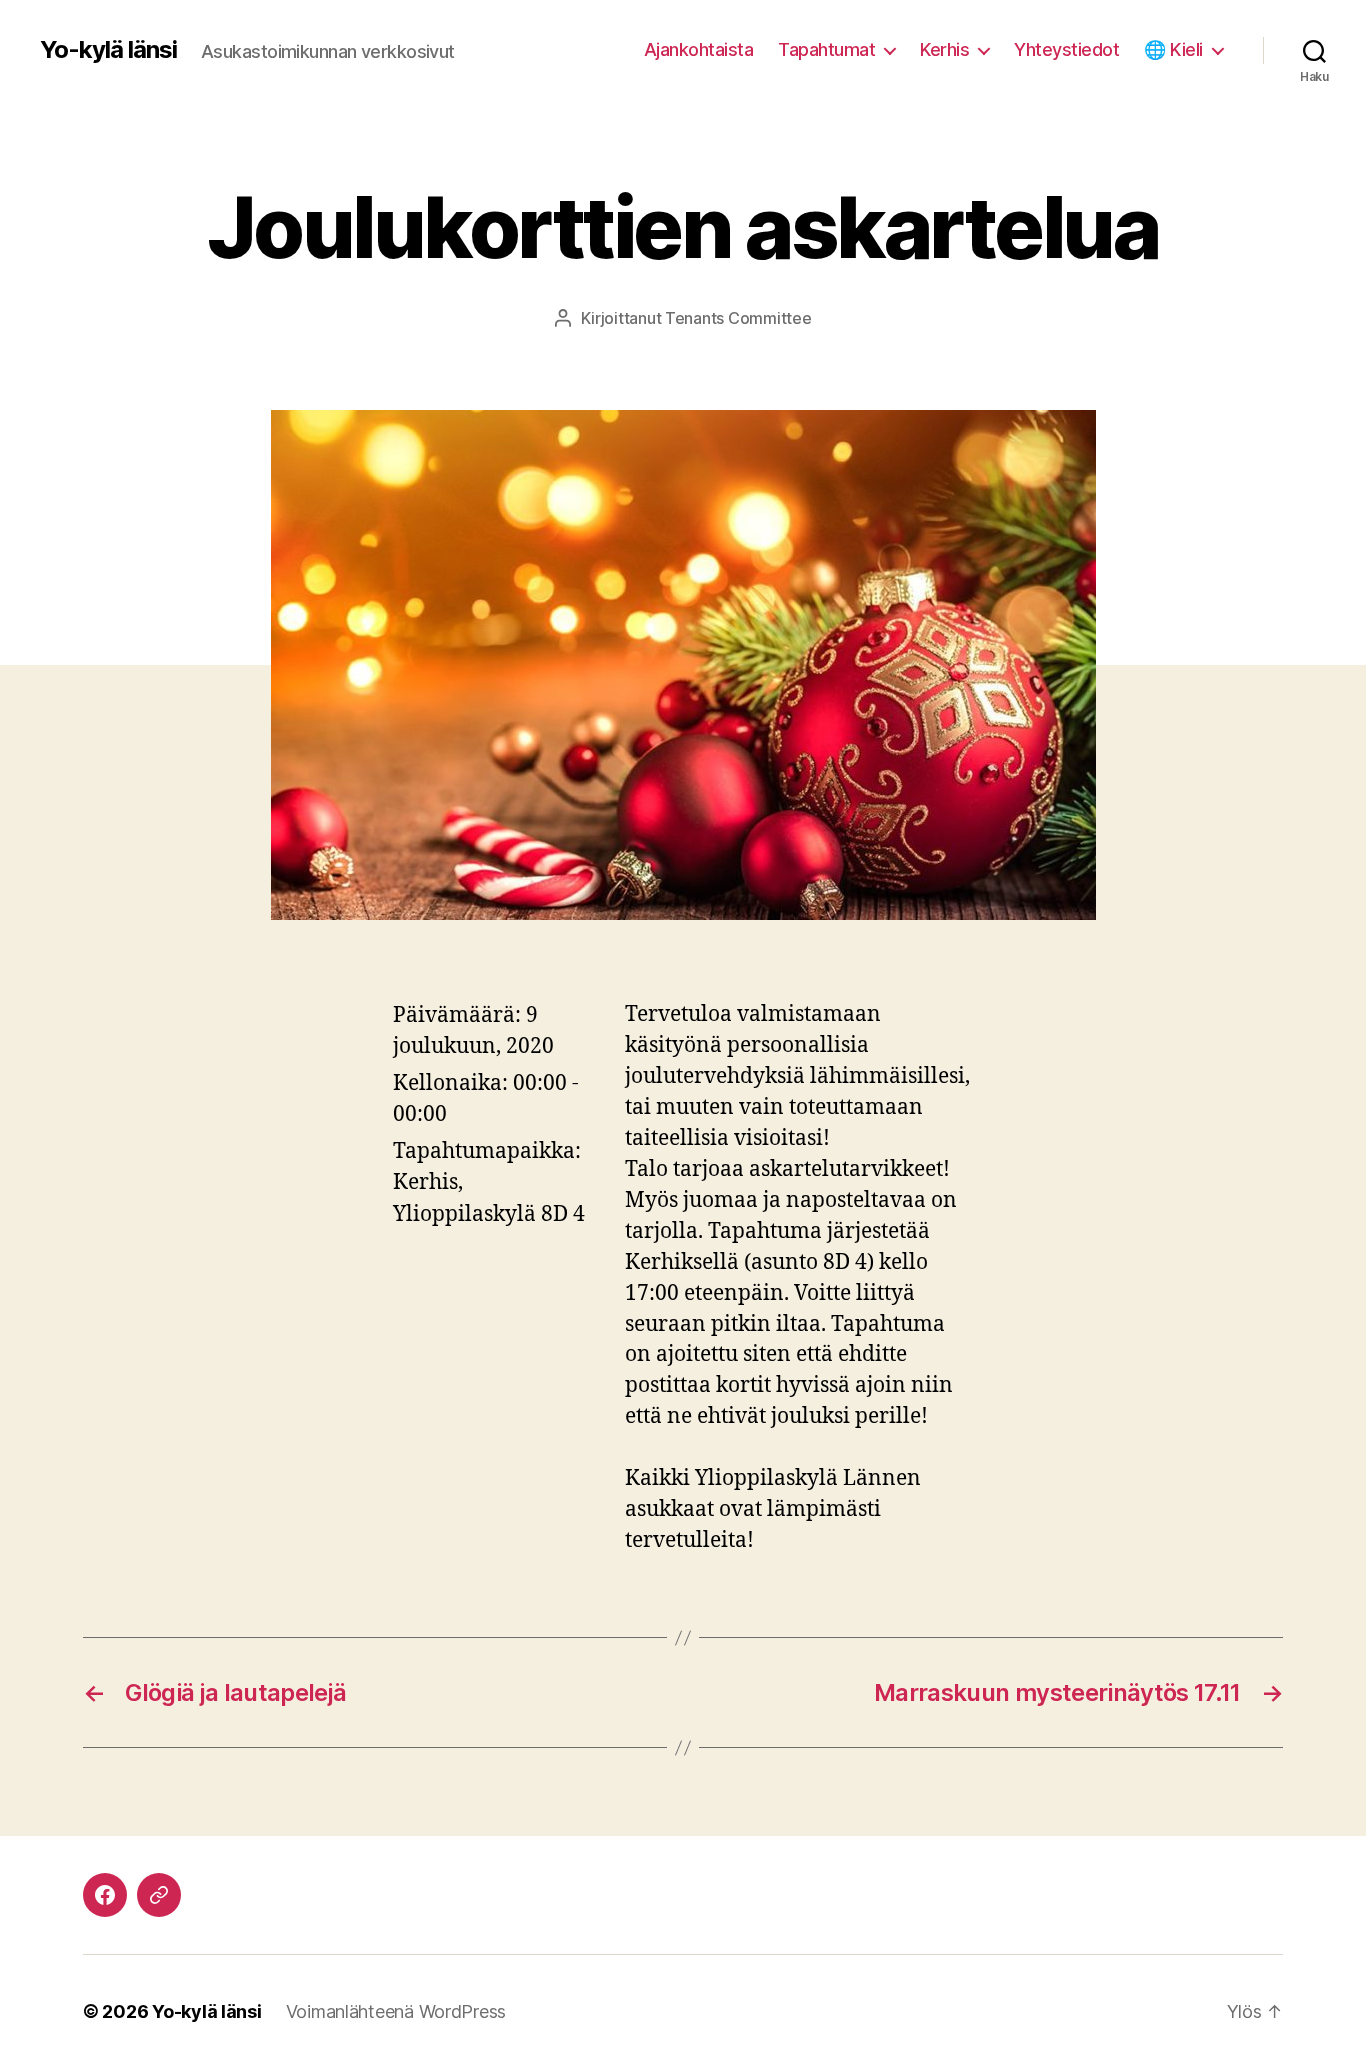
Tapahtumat (826, 49)
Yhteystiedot (1066, 49)
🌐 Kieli (1173, 49)
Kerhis (944, 49)
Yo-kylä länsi (108, 50)
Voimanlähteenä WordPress (396, 2011)
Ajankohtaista (699, 49)
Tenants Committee (738, 318)
